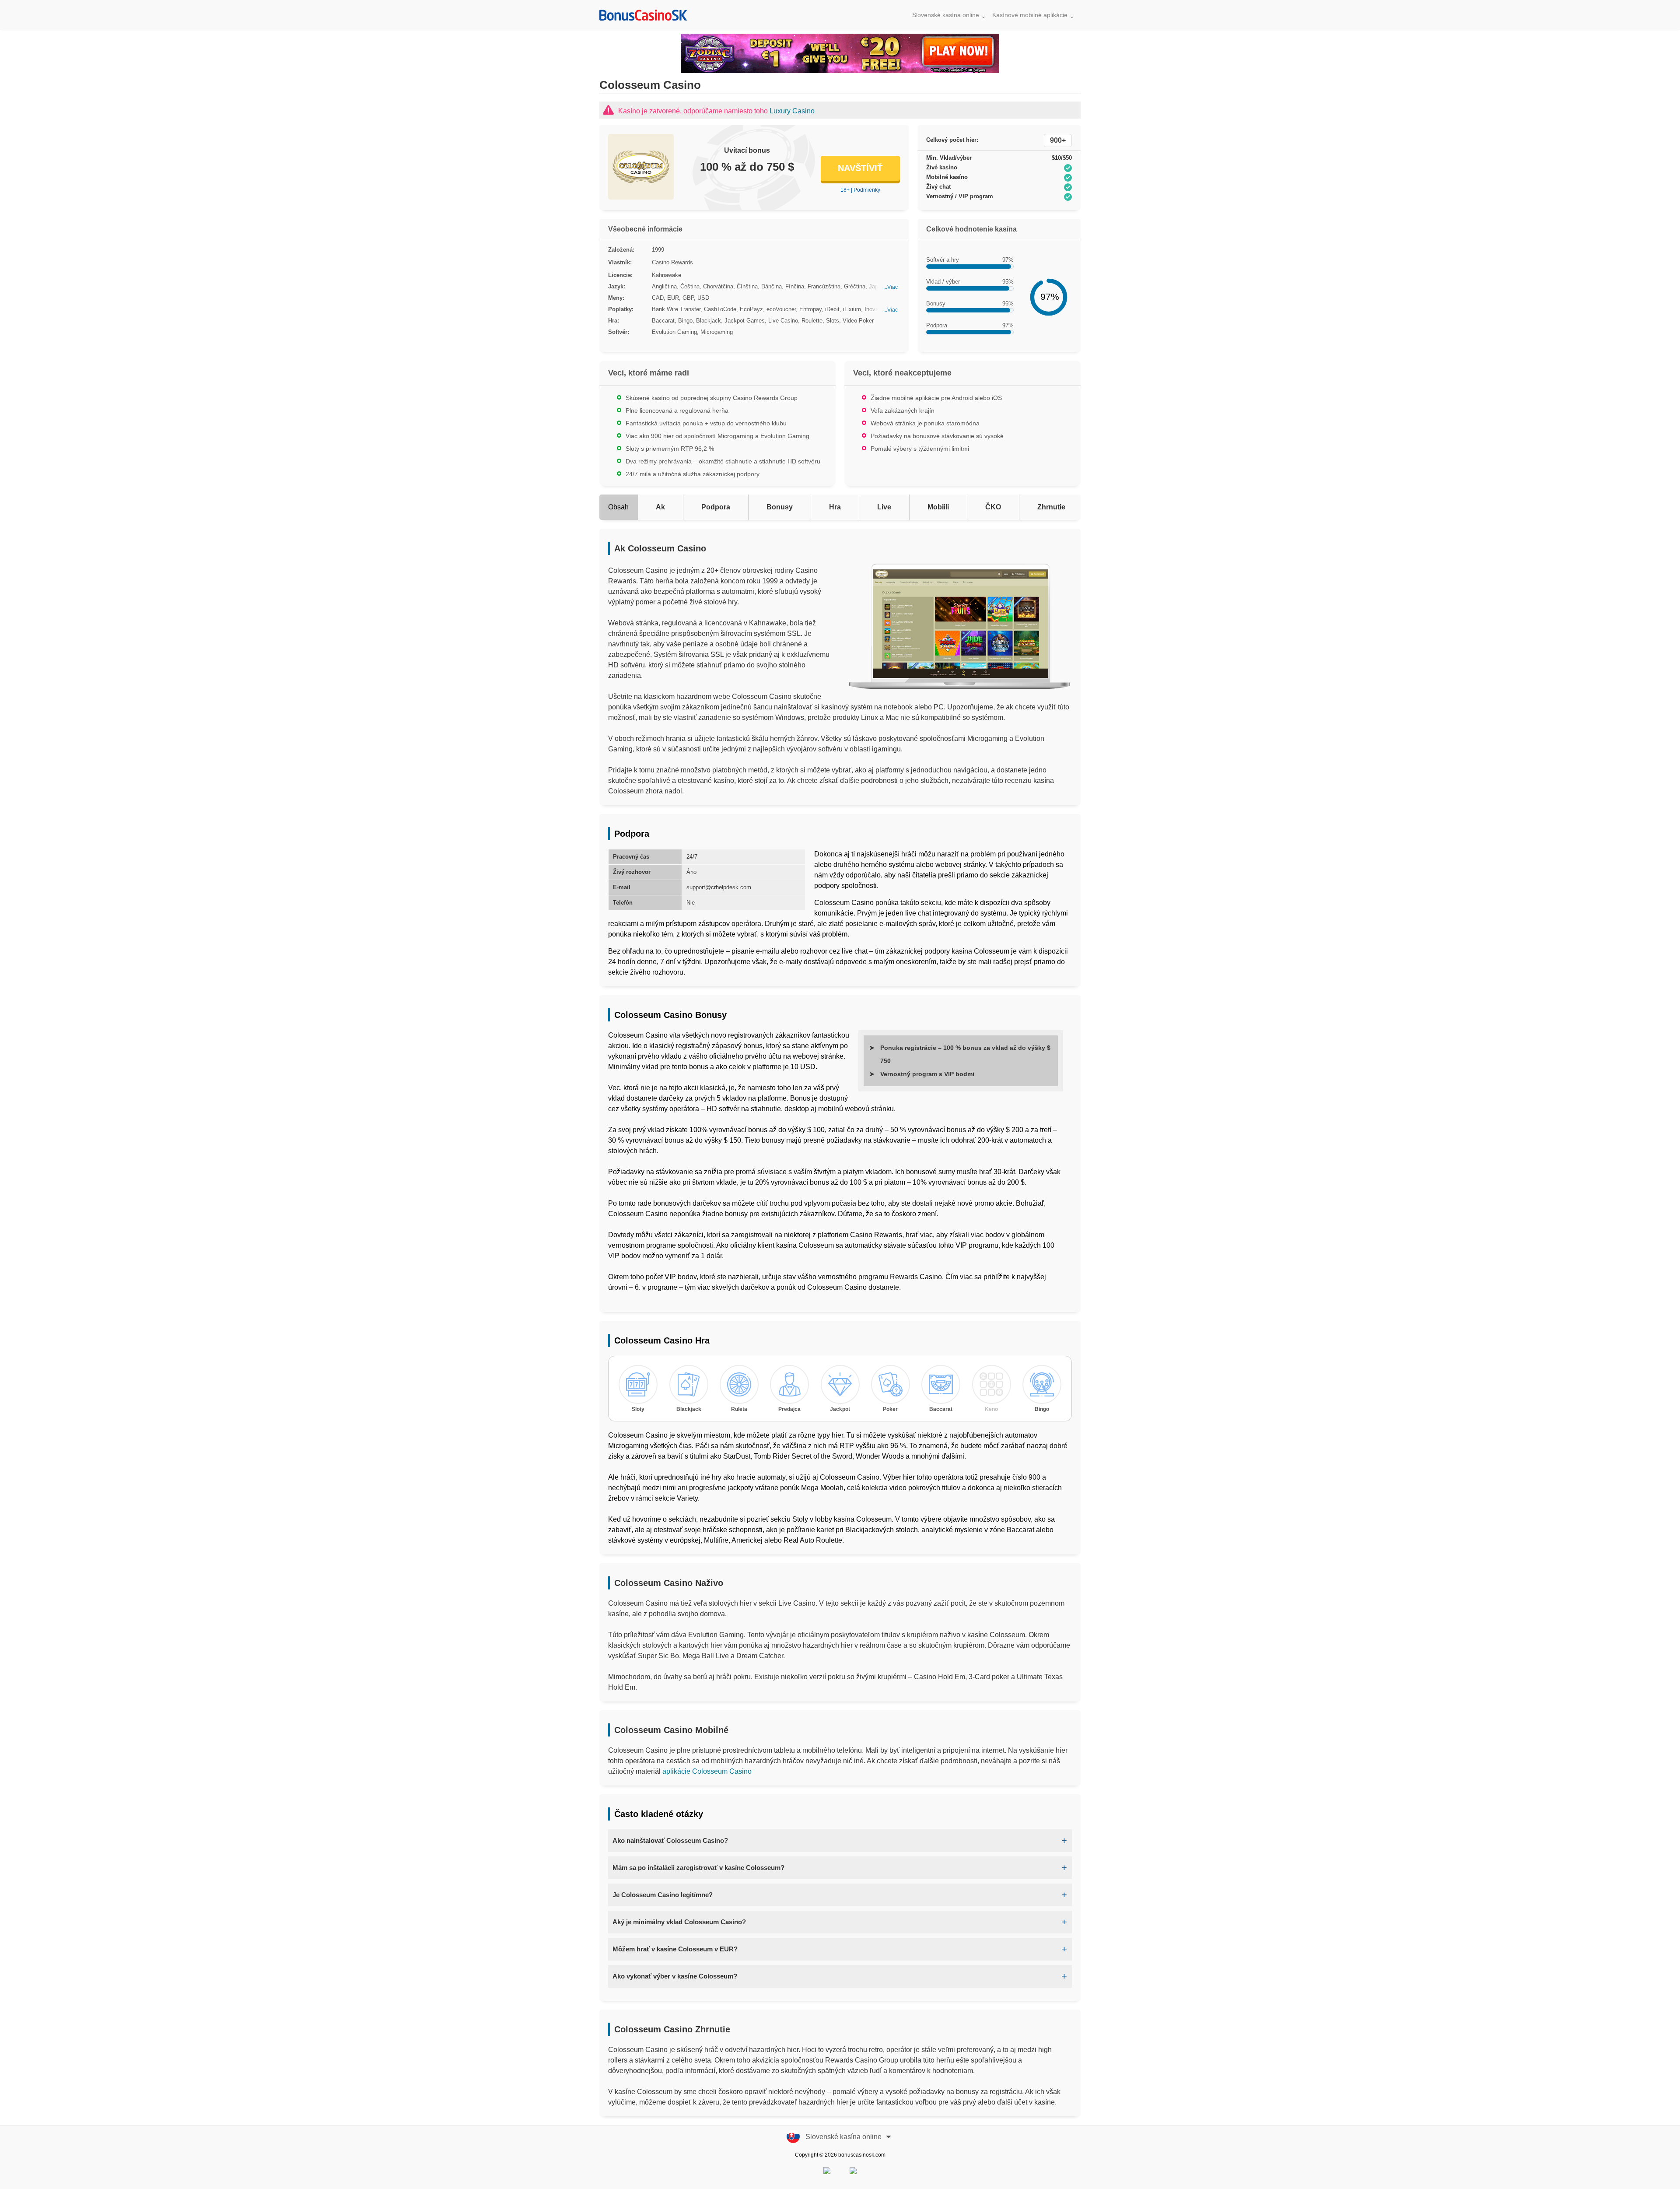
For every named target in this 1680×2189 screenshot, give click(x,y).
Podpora (716, 507)
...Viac (891, 287)
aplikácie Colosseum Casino (707, 1771)
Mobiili (938, 507)
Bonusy (780, 507)
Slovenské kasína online (946, 15)
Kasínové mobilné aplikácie (1030, 15)
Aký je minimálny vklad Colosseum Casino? (679, 1922)
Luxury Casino (792, 111)
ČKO (993, 507)
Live (884, 507)
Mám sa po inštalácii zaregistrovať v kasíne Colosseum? (698, 1868)
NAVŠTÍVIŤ (860, 168)
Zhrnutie (1051, 507)
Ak (660, 507)
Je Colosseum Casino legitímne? (663, 1895)
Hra (835, 507)
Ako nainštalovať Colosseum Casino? (670, 1840)
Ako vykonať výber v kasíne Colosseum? (675, 1976)
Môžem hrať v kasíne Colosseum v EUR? (675, 1949)
